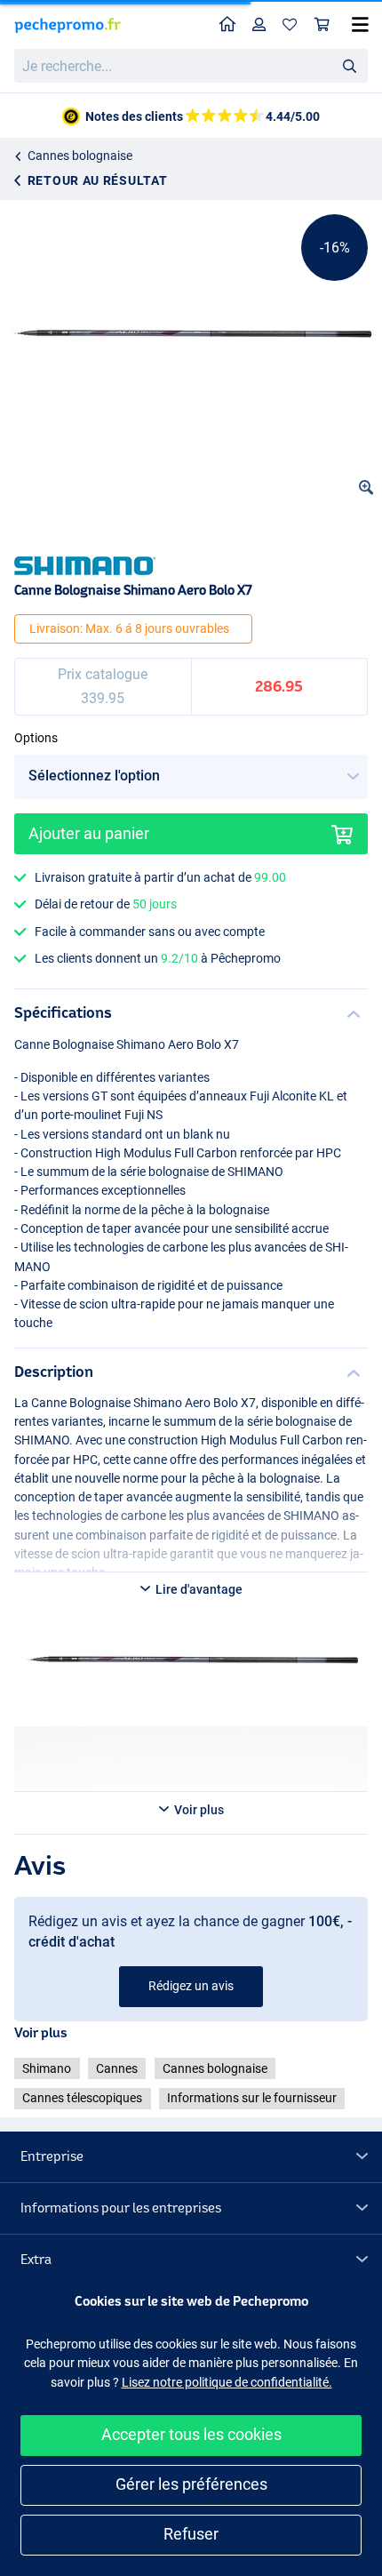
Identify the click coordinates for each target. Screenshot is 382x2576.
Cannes (117, 2068)
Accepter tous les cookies (191, 2434)
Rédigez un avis (191, 1986)
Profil (259, 25)
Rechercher (349, 65)
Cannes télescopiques (82, 2098)
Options (36, 738)
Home (228, 25)
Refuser (191, 2534)
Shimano (47, 2068)
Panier (322, 25)
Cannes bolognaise (80, 156)
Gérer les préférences (191, 2484)
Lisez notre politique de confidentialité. (227, 2382)
